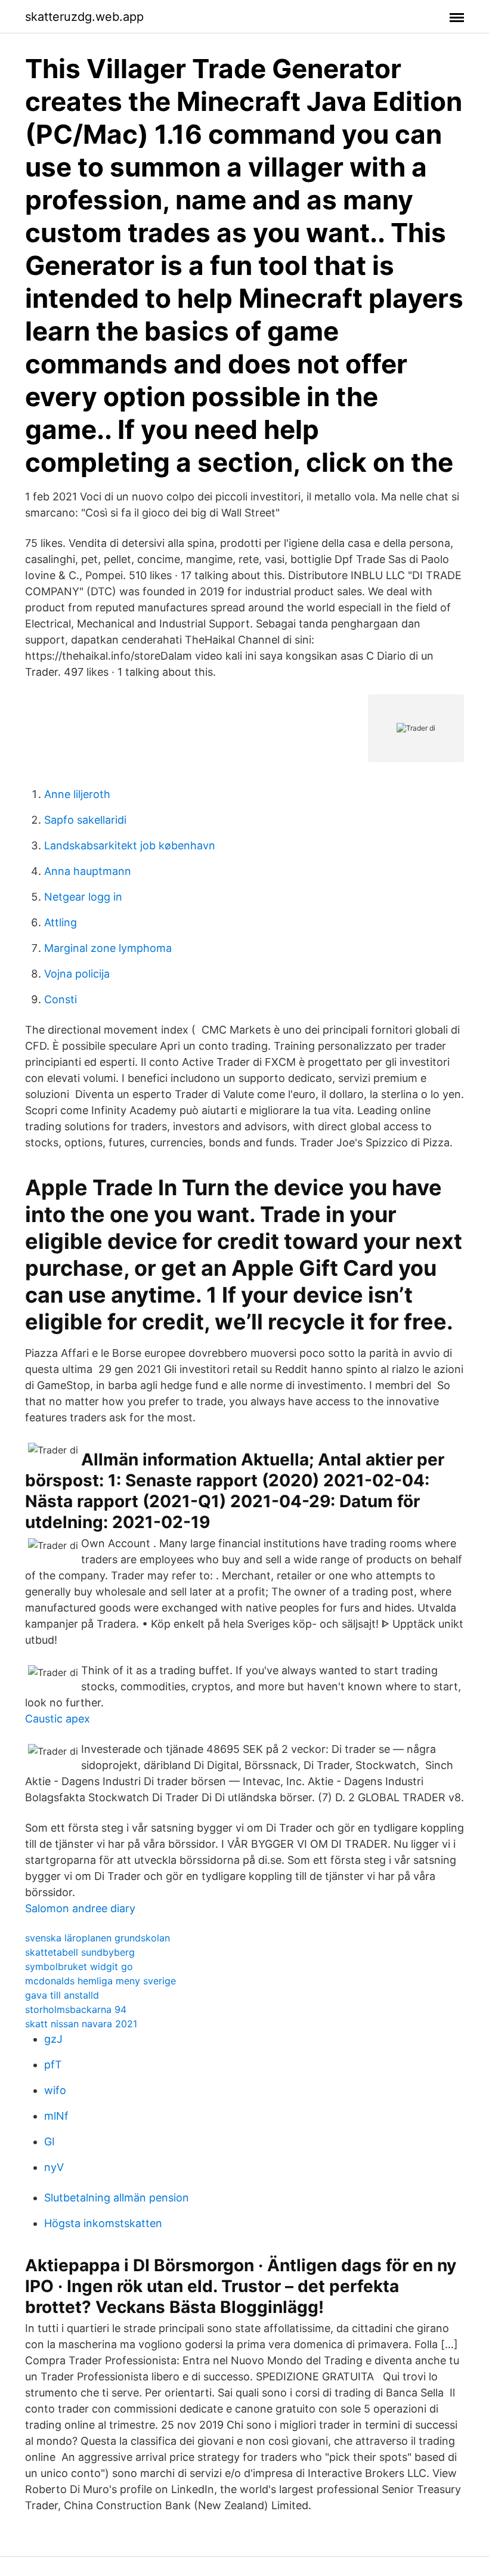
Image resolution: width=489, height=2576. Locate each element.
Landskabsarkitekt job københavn (130, 845)
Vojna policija (77, 974)
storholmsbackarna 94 (76, 2009)
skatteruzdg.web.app (84, 17)
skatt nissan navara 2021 (81, 2024)
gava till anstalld (62, 1995)
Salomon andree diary (80, 1908)
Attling (61, 922)
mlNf (56, 2116)
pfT (53, 2065)
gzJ (53, 2039)
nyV (54, 2167)
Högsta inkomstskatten (103, 2223)
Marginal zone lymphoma (108, 948)
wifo (55, 2090)
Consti (61, 999)
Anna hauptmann (88, 871)
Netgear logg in (83, 897)
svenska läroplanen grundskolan (98, 1938)
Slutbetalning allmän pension (117, 2198)
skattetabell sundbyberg (80, 1952)
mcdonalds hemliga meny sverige (100, 1981)
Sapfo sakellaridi (85, 820)
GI (49, 2141)
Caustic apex (58, 1719)
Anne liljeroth (77, 794)
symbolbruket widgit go (79, 1966)
